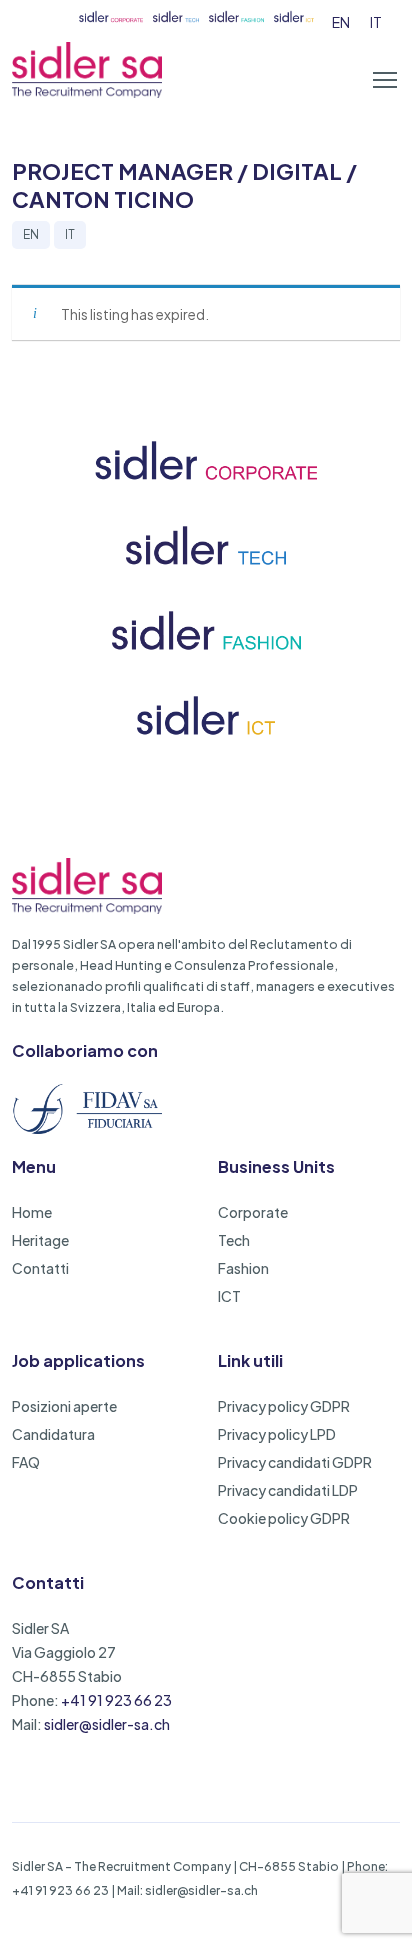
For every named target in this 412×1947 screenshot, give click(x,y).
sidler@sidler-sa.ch (107, 1724)
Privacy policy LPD (277, 1434)
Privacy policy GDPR (284, 1406)
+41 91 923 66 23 (116, 1700)
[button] (385, 80)
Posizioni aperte (64, 1406)
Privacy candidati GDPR (295, 1462)
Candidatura (53, 1434)
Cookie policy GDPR (284, 1518)
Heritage (40, 1240)
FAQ (26, 1462)
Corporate (253, 1212)
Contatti (40, 1268)
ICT (229, 1296)
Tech (234, 1240)
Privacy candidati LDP (288, 1490)
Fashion (243, 1268)
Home (32, 1212)
